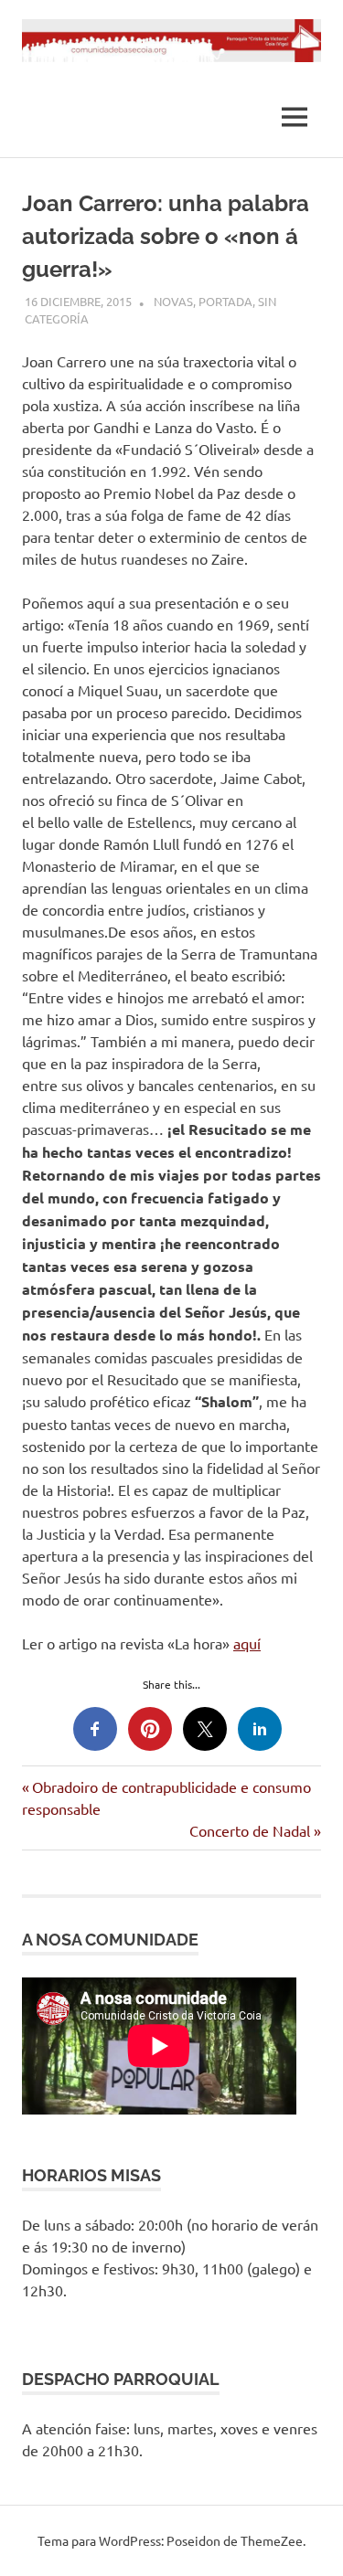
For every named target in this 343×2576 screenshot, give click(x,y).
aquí (247, 1643)
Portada (225, 301)
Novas (173, 301)
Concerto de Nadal (250, 1830)
